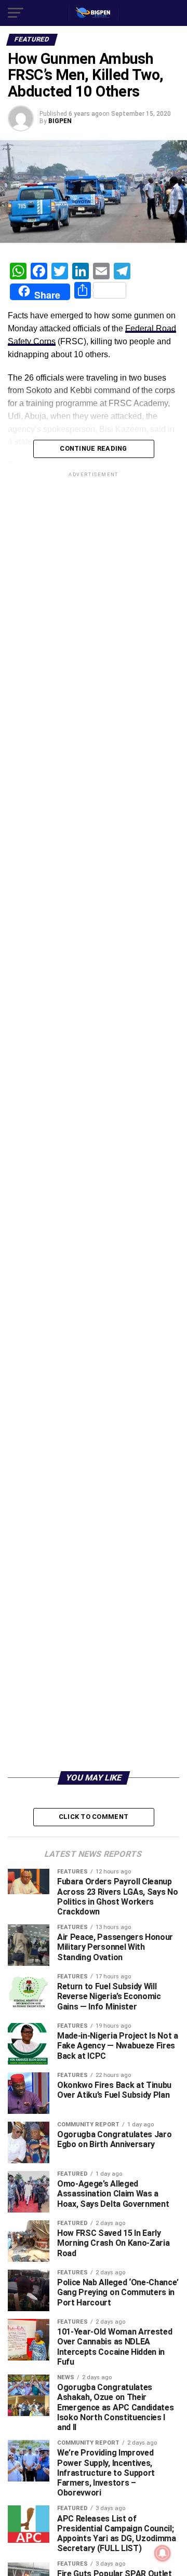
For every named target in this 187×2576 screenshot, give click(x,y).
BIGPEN (60, 121)
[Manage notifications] (163, 2553)
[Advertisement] (94, 1667)
